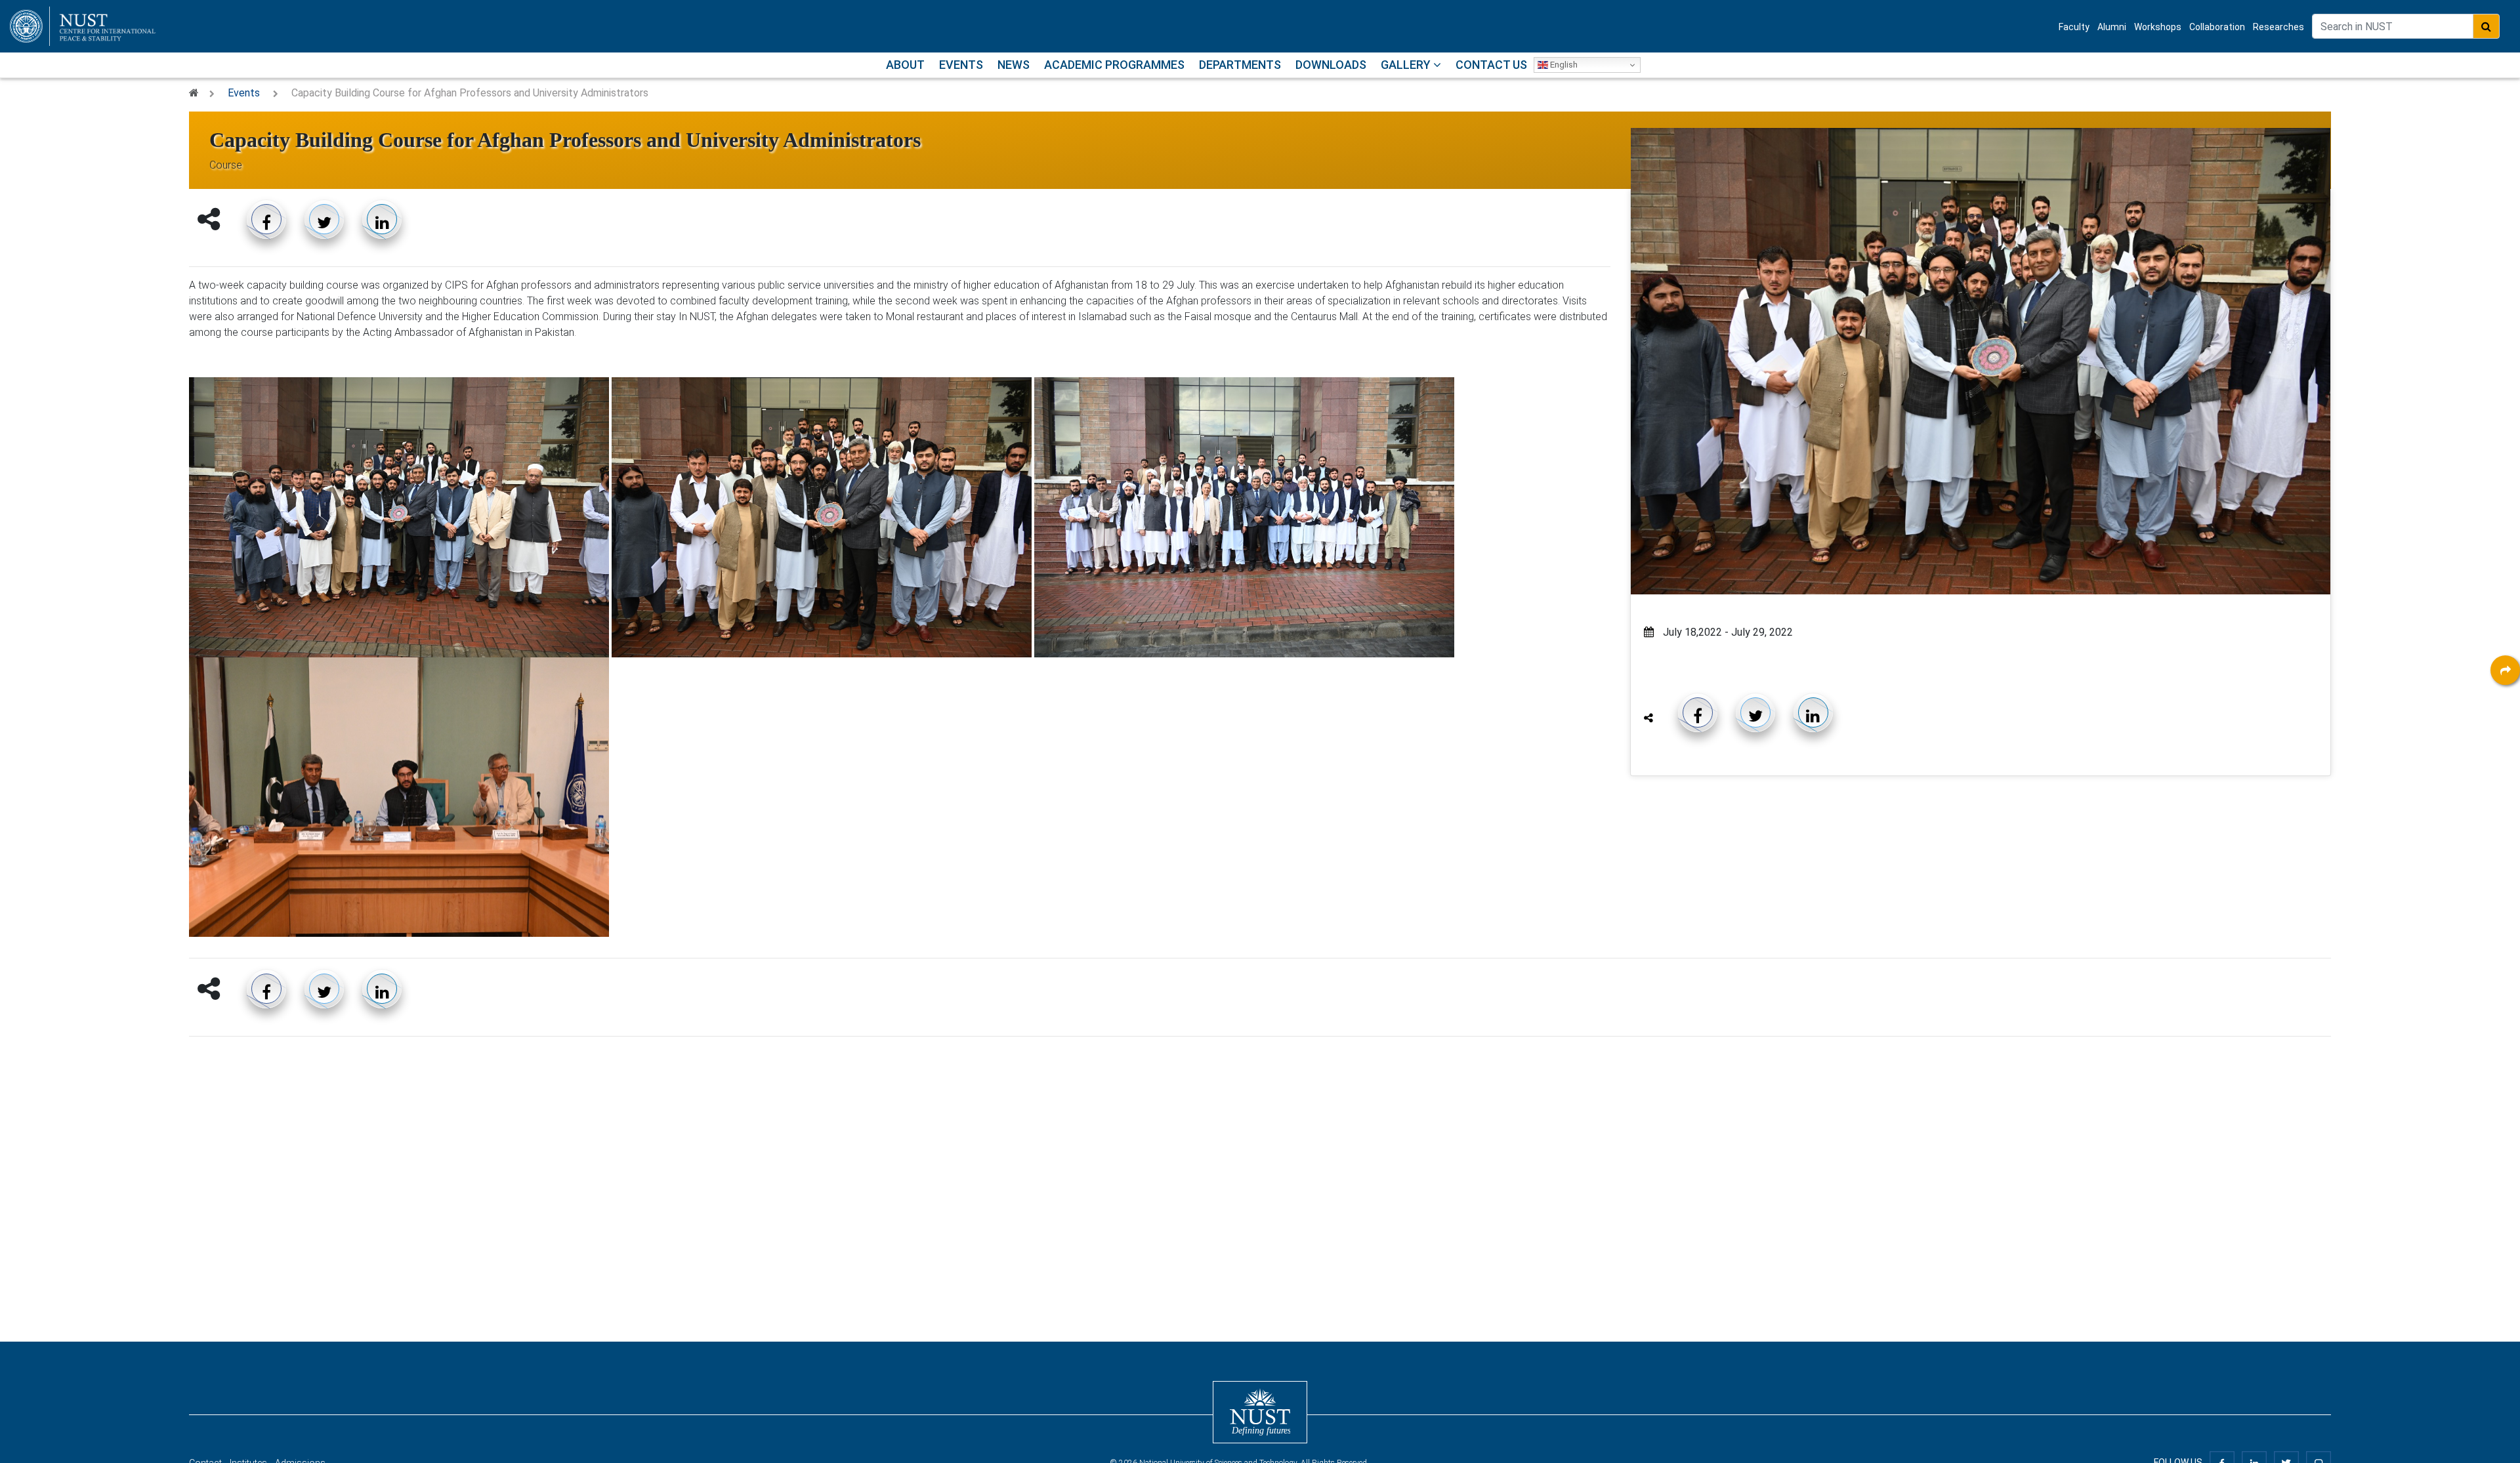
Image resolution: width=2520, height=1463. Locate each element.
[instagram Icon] (2505, 815)
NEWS (1014, 65)
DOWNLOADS (1331, 65)
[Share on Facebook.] (266, 219)
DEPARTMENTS (1240, 65)
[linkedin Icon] (2505, 743)
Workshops (2158, 27)
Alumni (2112, 27)
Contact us (1491, 65)
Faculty (2074, 27)
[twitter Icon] (2505, 779)
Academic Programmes (1114, 65)
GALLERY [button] (1407, 65)
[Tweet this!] (324, 219)
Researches (2278, 27)
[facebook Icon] (2505, 707)
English (1563, 65)
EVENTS (961, 65)
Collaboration (2217, 27)
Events (244, 93)
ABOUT (905, 65)
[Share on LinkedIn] (382, 219)
